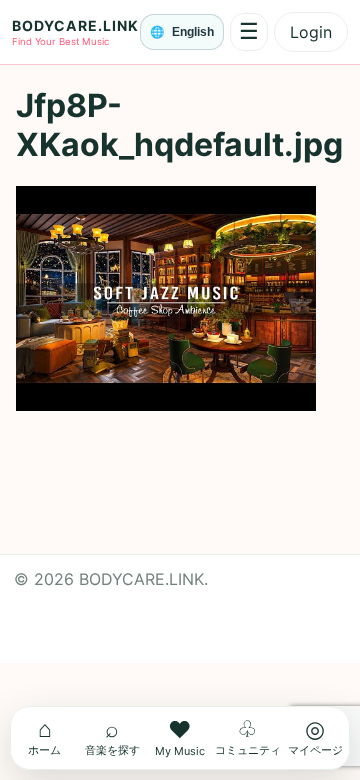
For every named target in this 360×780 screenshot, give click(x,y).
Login (311, 32)
